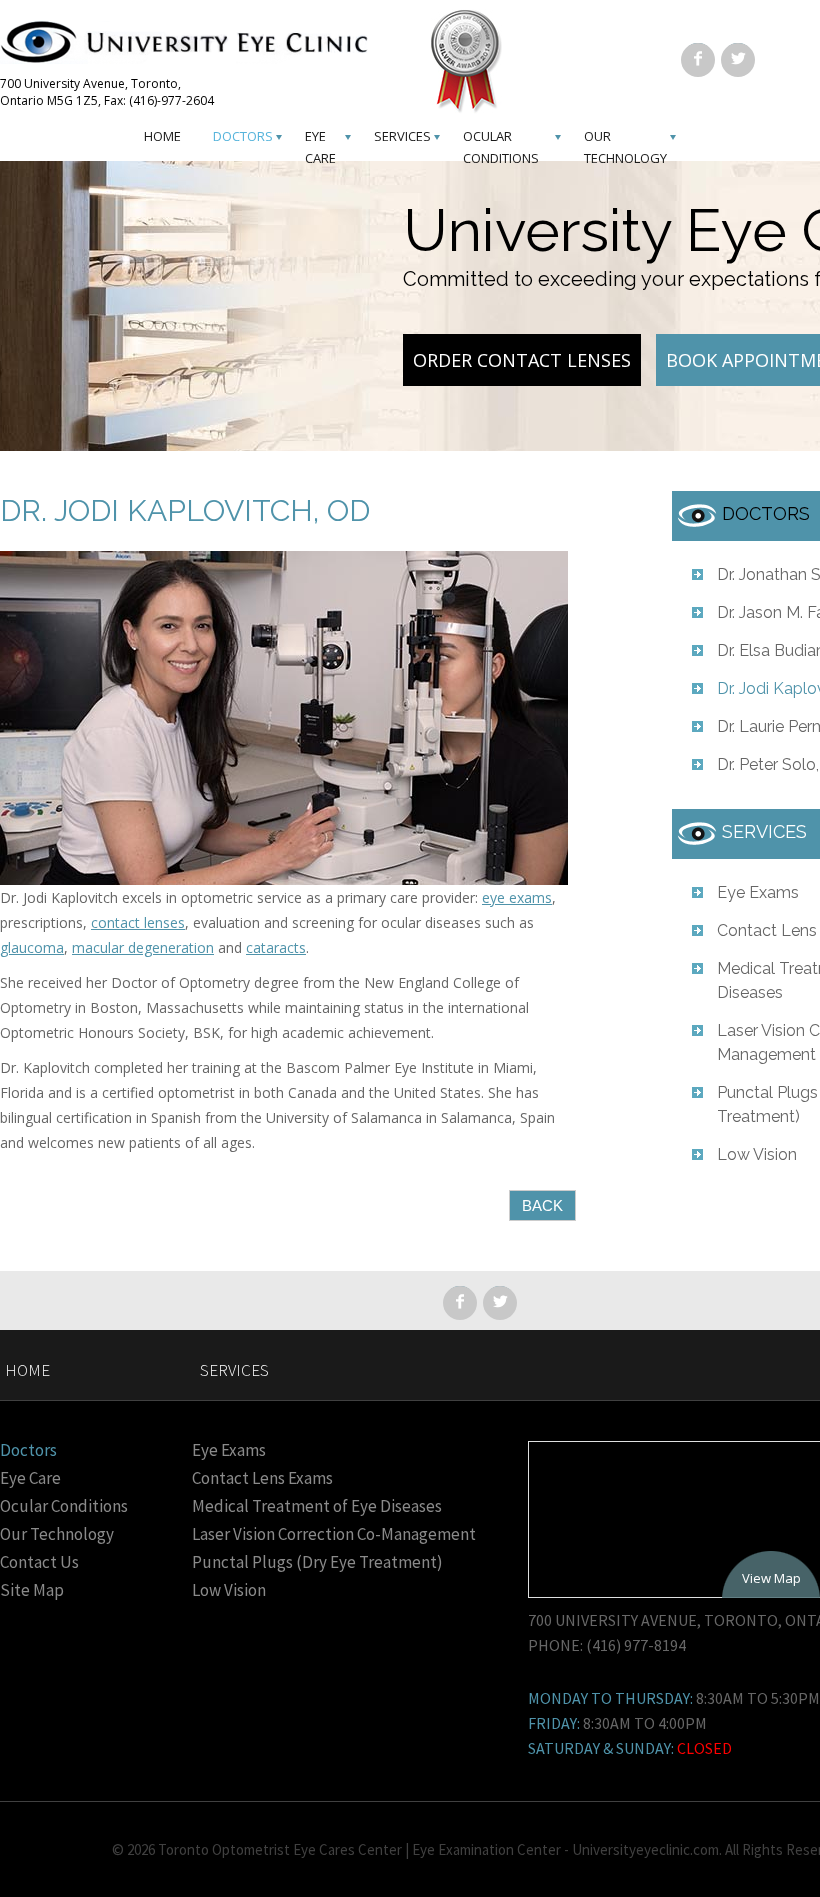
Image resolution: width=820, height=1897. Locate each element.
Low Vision (757, 1154)
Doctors (243, 136)
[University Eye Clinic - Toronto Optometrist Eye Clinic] (195, 47)
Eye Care (30, 1478)
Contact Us (39, 1562)
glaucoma (32, 947)
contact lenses (138, 922)
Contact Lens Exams (262, 1478)
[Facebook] (698, 58)
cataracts (276, 947)
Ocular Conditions (64, 1506)
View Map (771, 1578)
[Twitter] (738, 58)
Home (162, 136)
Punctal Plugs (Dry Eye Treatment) (317, 1562)
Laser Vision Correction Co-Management (334, 1534)
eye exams (517, 897)
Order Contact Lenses (522, 360)
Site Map (32, 1590)
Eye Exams (758, 892)
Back (542, 1205)
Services (402, 136)
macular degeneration (143, 947)
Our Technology (57, 1534)
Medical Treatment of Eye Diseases (317, 1506)
